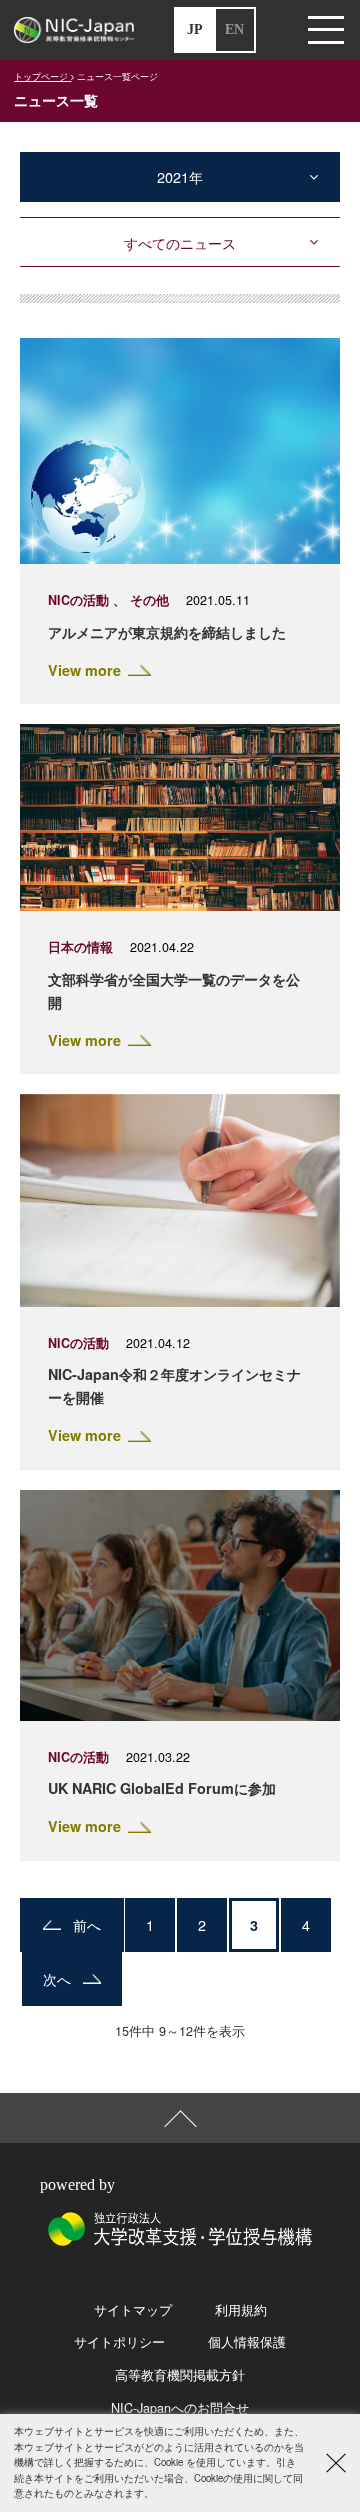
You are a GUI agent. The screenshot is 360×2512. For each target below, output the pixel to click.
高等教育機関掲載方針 (180, 2375)
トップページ (42, 76)
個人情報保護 (247, 2342)
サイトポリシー (119, 2342)
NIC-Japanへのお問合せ (180, 2408)
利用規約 (241, 2310)
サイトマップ (133, 2310)
